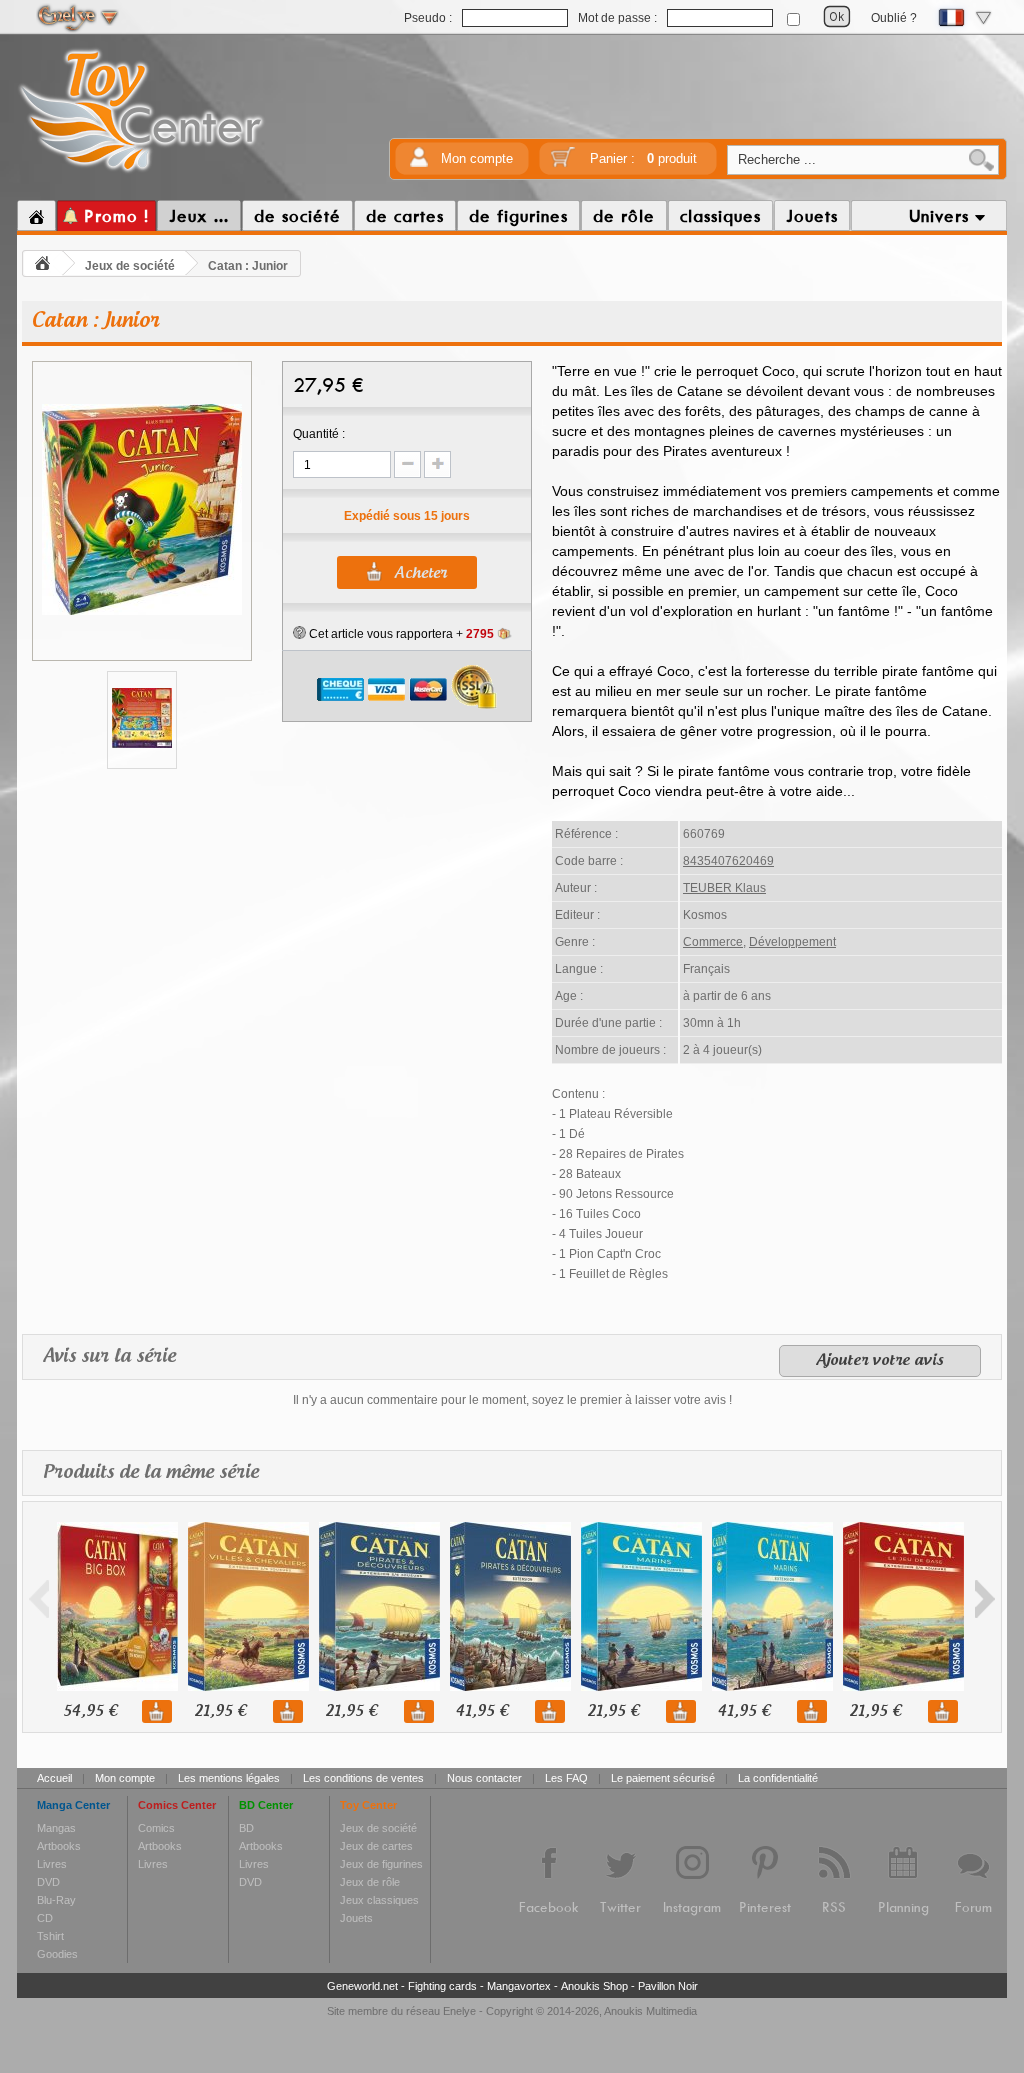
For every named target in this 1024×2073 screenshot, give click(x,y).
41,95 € (482, 1711)
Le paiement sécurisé (663, 1778)
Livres (52, 1864)
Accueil (54, 1778)
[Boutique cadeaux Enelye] (299, 633)
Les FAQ (566, 1778)
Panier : (643, 158)
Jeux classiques (379, 1900)
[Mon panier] (563, 163)
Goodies (57, 1954)
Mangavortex (519, 1986)
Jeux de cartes (376, 1846)
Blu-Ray (56, 1900)
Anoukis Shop (594, 1986)
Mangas (56, 1828)
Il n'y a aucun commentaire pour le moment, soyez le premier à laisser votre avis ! (512, 1400)
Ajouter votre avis (880, 1361)
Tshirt (50, 1936)
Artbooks (59, 1846)
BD (246, 1828)
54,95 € (90, 1711)
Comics (156, 1828)
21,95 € (220, 1711)
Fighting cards (442, 1986)
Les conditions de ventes (363, 1778)
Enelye (459, 2011)
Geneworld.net (362, 1986)
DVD (48, 1882)
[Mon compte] (419, 163)
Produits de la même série (151, 1473)
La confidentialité (778, 1778)
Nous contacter (484, 1778)
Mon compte (477, 158)
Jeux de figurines (381, 1864)
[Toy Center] (141, 173)
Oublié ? (894, 18)
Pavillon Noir (668, 1986)
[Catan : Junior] (142, 612)
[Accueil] (36, 216)
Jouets (356, 1918)
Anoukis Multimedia (650, 2011)
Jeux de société (130, 266)
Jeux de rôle (370, 1882)
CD (45, 1918)
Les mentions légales (229, 1778)
